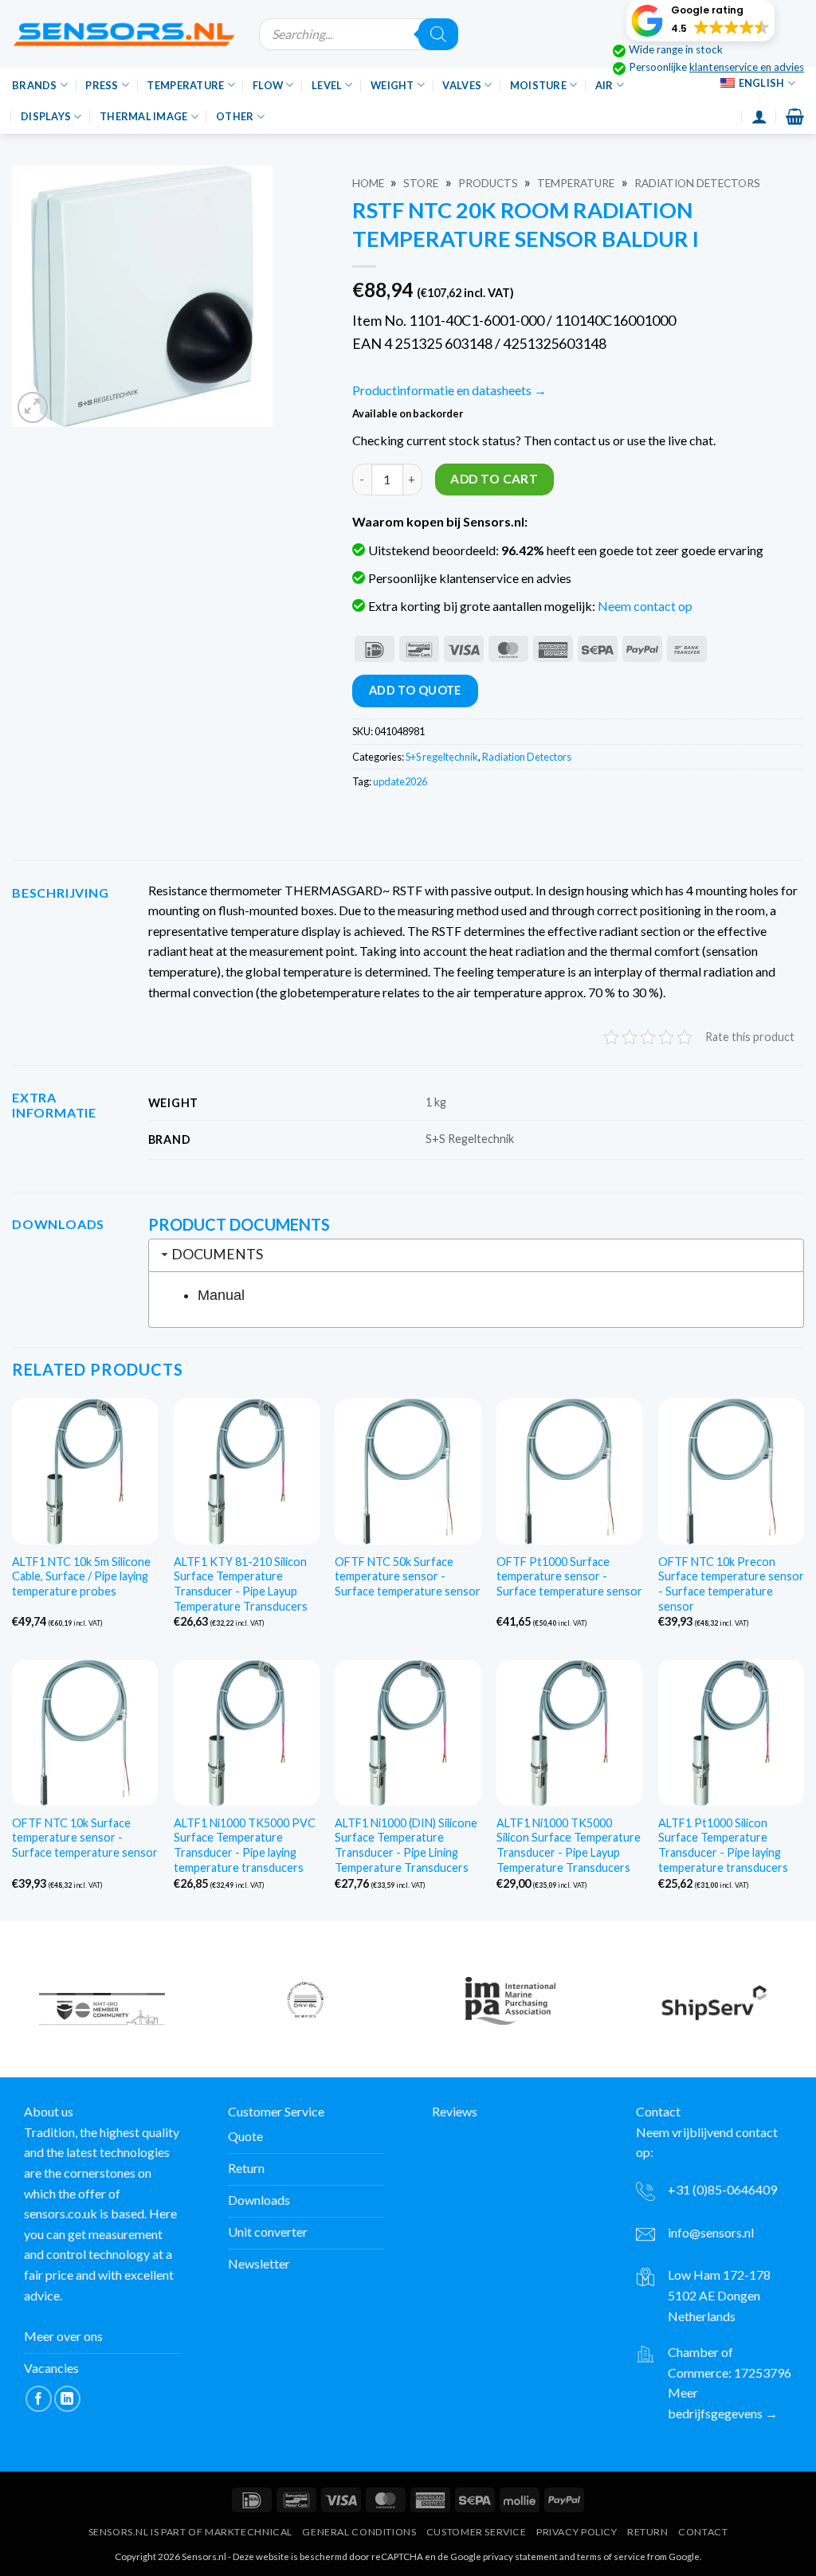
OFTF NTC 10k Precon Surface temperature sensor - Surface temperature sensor (731, 1584)
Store (421, 183)
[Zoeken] (438, 34)
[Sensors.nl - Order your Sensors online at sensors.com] (124, 34)
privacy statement (520, 2556)
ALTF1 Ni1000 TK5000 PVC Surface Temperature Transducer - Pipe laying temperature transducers (245, 1845)
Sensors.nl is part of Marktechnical (190, 2532)
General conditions (359, 2532)
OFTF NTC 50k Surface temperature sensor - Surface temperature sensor (408, 1576)
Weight (392, 85)
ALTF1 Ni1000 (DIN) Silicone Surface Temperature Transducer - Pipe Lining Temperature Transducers (406, 1845)
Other (235, 116)
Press (102, 85)
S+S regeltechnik (442, 757)
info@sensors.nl (711, 2231)
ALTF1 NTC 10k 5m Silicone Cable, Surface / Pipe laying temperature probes (81, 1576)
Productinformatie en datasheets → (449, 390)
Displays (46, 116)
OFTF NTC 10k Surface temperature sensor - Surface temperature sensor (85, 1838)
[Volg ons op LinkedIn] (67, 2399)
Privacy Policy (577, 2532)
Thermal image (143, 116)
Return (648, 2532)
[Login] (759, 116)
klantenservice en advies (747, 67)
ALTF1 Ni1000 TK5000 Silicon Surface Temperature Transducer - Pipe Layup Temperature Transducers (569, 1845)
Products (488, 183)
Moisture (538, 85)
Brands (35, 85)
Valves (462, 85)
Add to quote (415, 690)
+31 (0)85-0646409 (722, 2189)
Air (604, 85)
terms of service (611, 2556)
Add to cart (494, 479)
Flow (268, 85)
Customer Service (477, 2532)
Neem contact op (645, 606)
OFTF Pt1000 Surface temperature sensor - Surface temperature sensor (569, 1576)
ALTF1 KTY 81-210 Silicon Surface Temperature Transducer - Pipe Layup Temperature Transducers (241, 1584)
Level (327, 85)
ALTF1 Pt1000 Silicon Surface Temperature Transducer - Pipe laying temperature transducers (723, 1845)
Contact (703, 2532)
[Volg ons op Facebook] (39, 2399)
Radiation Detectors (697, 183)
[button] (700, 21)
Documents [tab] (217, 1254)
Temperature (185, 85)
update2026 (400, 781)
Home (368, 183)
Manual (221, 1295)
